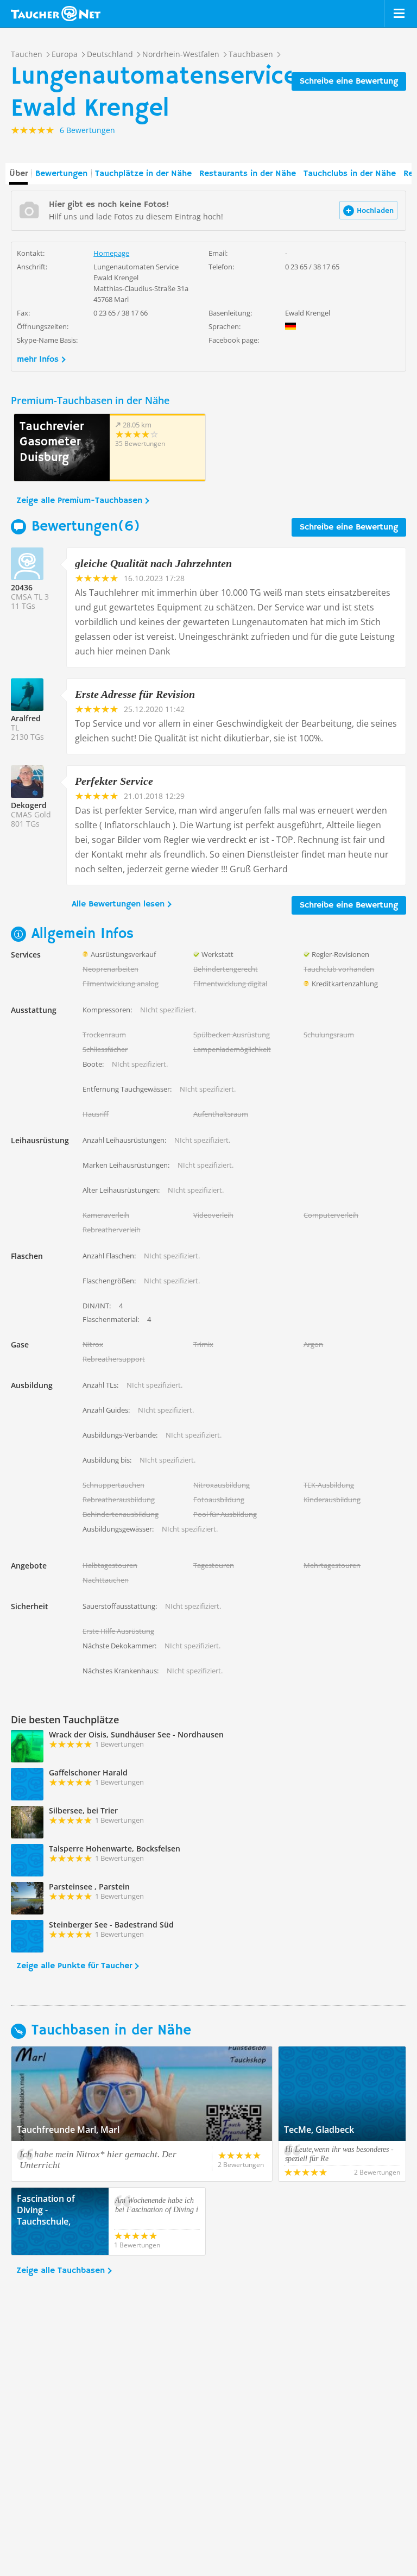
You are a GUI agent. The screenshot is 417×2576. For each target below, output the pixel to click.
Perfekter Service (114, 781)
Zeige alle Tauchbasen (61, 2271)
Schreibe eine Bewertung (349, 81)
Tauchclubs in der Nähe (350, 174)
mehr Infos (38, 360)
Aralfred (26, 718)
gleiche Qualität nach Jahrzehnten (153, 563)
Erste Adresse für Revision (135, 694)
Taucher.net (56, 14)
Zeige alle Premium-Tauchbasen (79, 501)
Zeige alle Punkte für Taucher (74, 1966)
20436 (22, 587)
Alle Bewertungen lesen (118, 904)
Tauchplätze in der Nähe (143, 174)
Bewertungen (61, 174)
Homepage (111, 253)
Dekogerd (29, 805)
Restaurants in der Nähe (248, 174)
